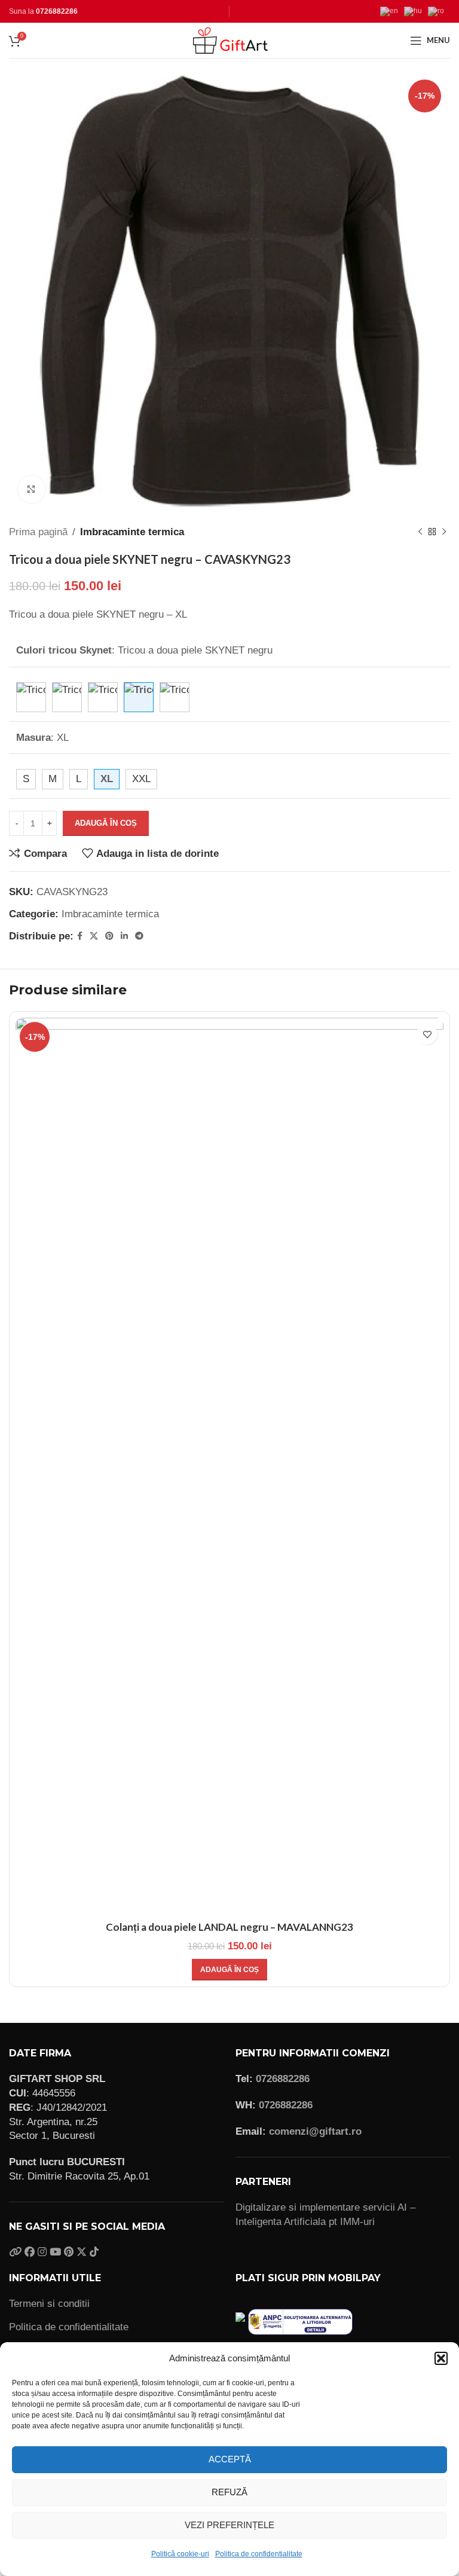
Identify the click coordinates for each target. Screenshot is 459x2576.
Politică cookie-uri (180, 2554)
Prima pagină (38, 532)
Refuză (229, 2492)
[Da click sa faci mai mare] (31, 489)
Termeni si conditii (49, 2304)
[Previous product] (420, 532)
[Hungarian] (416, 11)
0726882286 (57, 11)
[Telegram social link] (139, 936)
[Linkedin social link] (124, 936)
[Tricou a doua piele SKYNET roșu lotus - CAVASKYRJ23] (175, 697)
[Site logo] (229, 40)
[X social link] (94, 936)
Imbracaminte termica (132, 532)
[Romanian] (439, 11)
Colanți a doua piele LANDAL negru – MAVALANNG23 (229, 1927)
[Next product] (444, 532)
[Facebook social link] (80, 936)
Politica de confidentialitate (259, 2554)
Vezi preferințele (229, 2525)
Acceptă (230, 2459)
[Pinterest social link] (109, 936)
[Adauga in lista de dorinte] (427, 1034)
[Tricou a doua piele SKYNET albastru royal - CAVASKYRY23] (67, 697)
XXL (141, 779)
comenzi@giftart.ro (315, 2131)
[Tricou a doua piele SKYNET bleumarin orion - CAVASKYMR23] (103, 697)
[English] (392, 11)
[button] (441, 2358)
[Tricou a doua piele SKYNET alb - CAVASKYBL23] (31, 697)
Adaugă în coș (106, 823)
